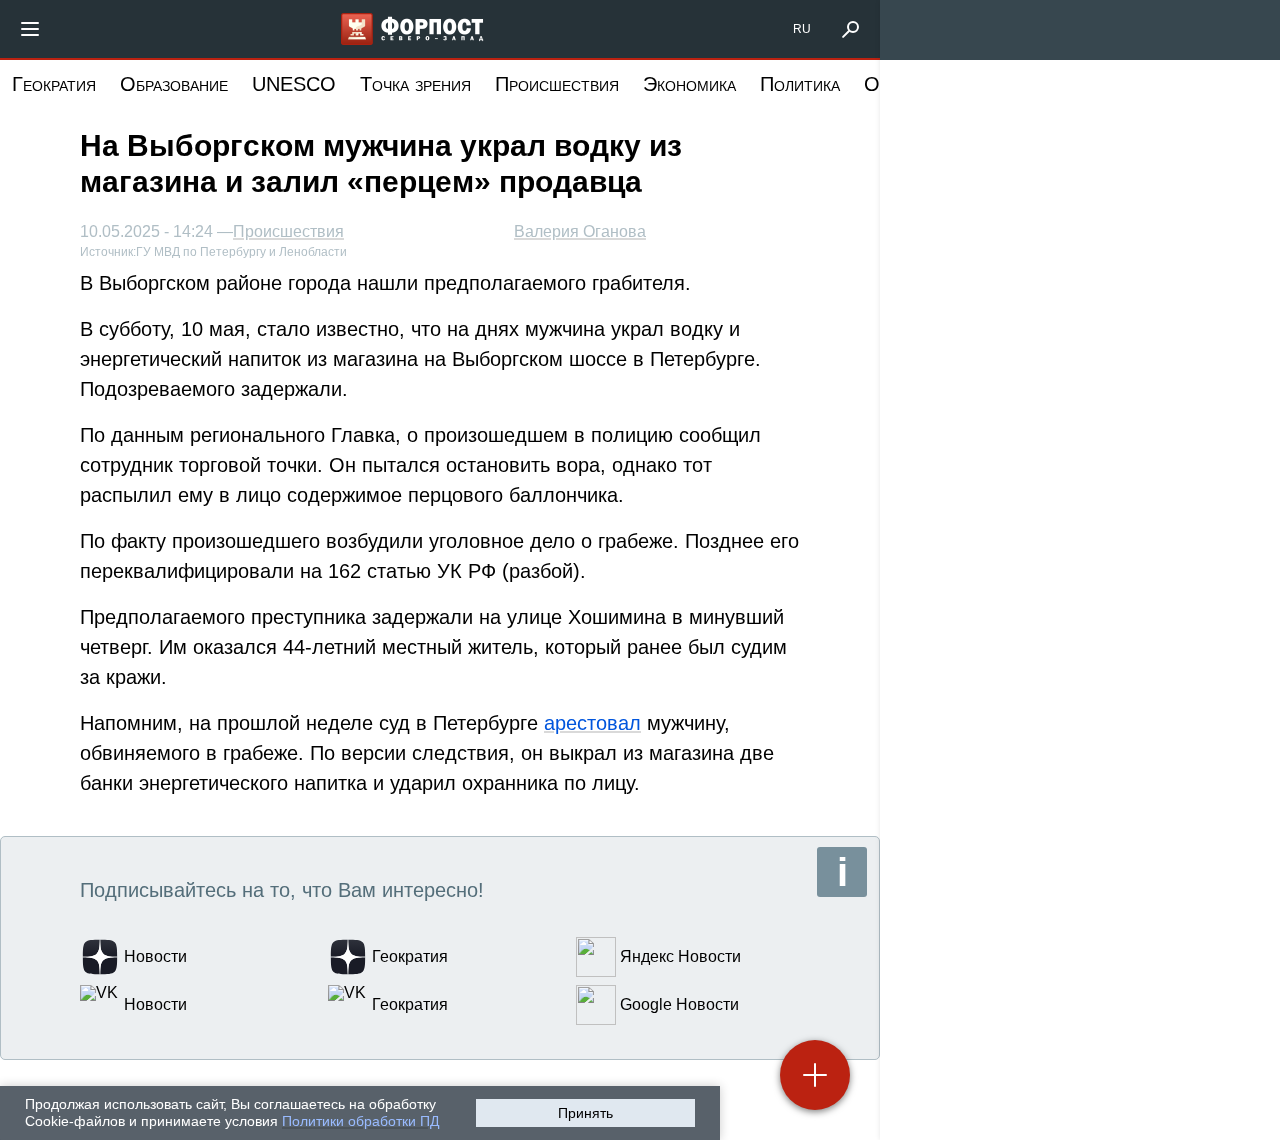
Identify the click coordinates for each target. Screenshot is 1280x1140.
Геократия (54, 84)
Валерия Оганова (580, 231)
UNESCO (294, 84)
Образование (174, 84)
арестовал (592, 723)
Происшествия (557, 84)
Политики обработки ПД (360, 1121)
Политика (800, 84)
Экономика (689, 84)
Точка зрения (415, 84)
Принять (585, 1113)
